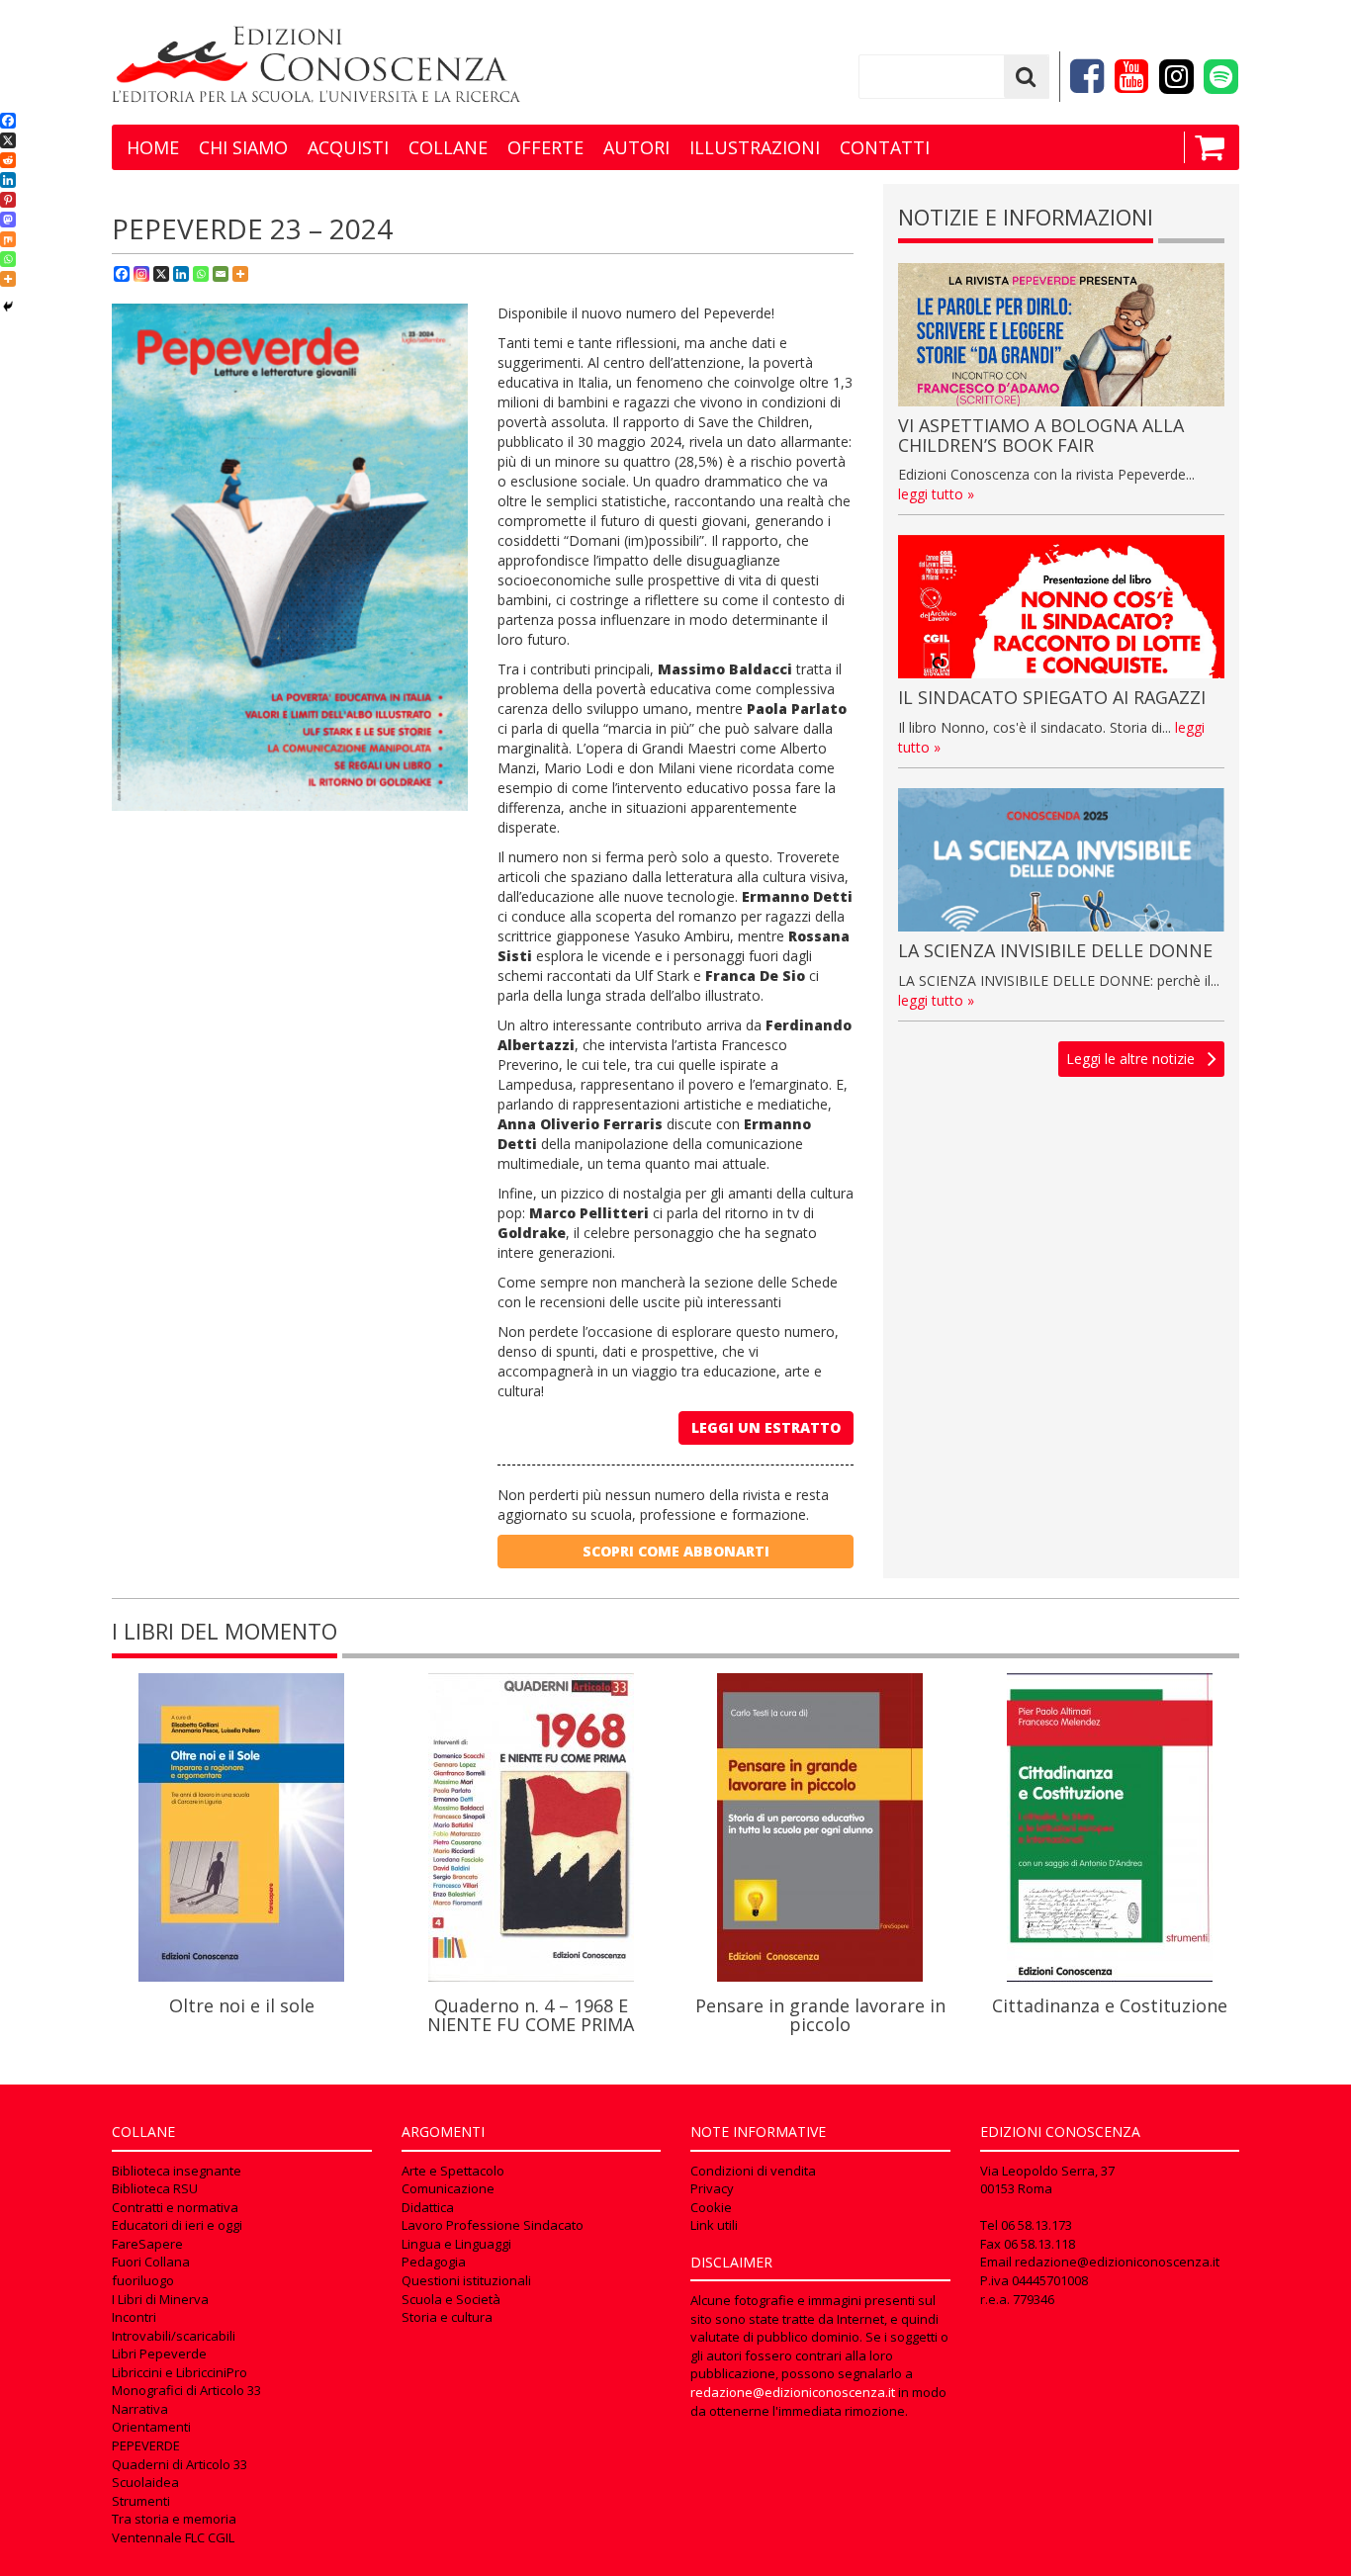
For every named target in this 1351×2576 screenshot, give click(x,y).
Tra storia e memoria (174, 2519)
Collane (448, 147)
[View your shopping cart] (1204, 147)
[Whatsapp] (201, 274)
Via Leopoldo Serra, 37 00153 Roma (1047, 2180)
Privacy (712, 2188)
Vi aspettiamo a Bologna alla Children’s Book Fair (1041, 435)
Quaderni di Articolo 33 (180, 2464)
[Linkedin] (181, 274)
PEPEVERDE (146, 2445)
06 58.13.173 (1036, 2225)
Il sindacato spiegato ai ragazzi (1052, 697)
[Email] (221, 274)
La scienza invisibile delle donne (1055, 950)
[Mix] (8, 239)
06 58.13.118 (1039, 2244)
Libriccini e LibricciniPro (180, 2372)
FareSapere (147, 2244)
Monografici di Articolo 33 (186, 2390)
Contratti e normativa (175, 2207)
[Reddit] (8, 160)
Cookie (711, 2207)
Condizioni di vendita (753, 2171)
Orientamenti (151, 2427)
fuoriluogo (143, 2280)
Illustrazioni (755, 147)
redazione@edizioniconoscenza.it (793, 2392)
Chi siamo (243, 147)
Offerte (545, 147)
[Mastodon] (8, 220)
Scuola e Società (451, 2299)
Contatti (885, 147)
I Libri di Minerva (160, 2299)
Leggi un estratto (766, 1427)
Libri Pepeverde (159, 2354)
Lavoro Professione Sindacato (493, 2225)
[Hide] (8, 307)
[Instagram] (141, 274)
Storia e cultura (447, 2317)
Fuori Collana (151, 2262)
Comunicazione (448, 2188)
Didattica (428, 2207)
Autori (636, 147)
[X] (161, 274)
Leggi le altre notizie (1130, 1059)
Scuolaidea (145, 2482)
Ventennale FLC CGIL (173, 2537)
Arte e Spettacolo (453, 2171)
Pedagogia (434, 2262)
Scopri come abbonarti (676, 1551)
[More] (240, 274)
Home (153, 147)
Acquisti (348, 147)
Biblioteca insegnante (177, 2171)
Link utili (714, 2225)
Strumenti (141, 2501)
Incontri (134, 2317)
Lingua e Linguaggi (456, 2244)
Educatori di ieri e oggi (177, 2225)
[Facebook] (122, 274)
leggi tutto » (936, 494)
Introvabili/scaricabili (174, 2336)
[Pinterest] (8, 200)
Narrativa (140, 2409)
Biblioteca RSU (155, 2188)
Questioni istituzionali (466, 2280)
